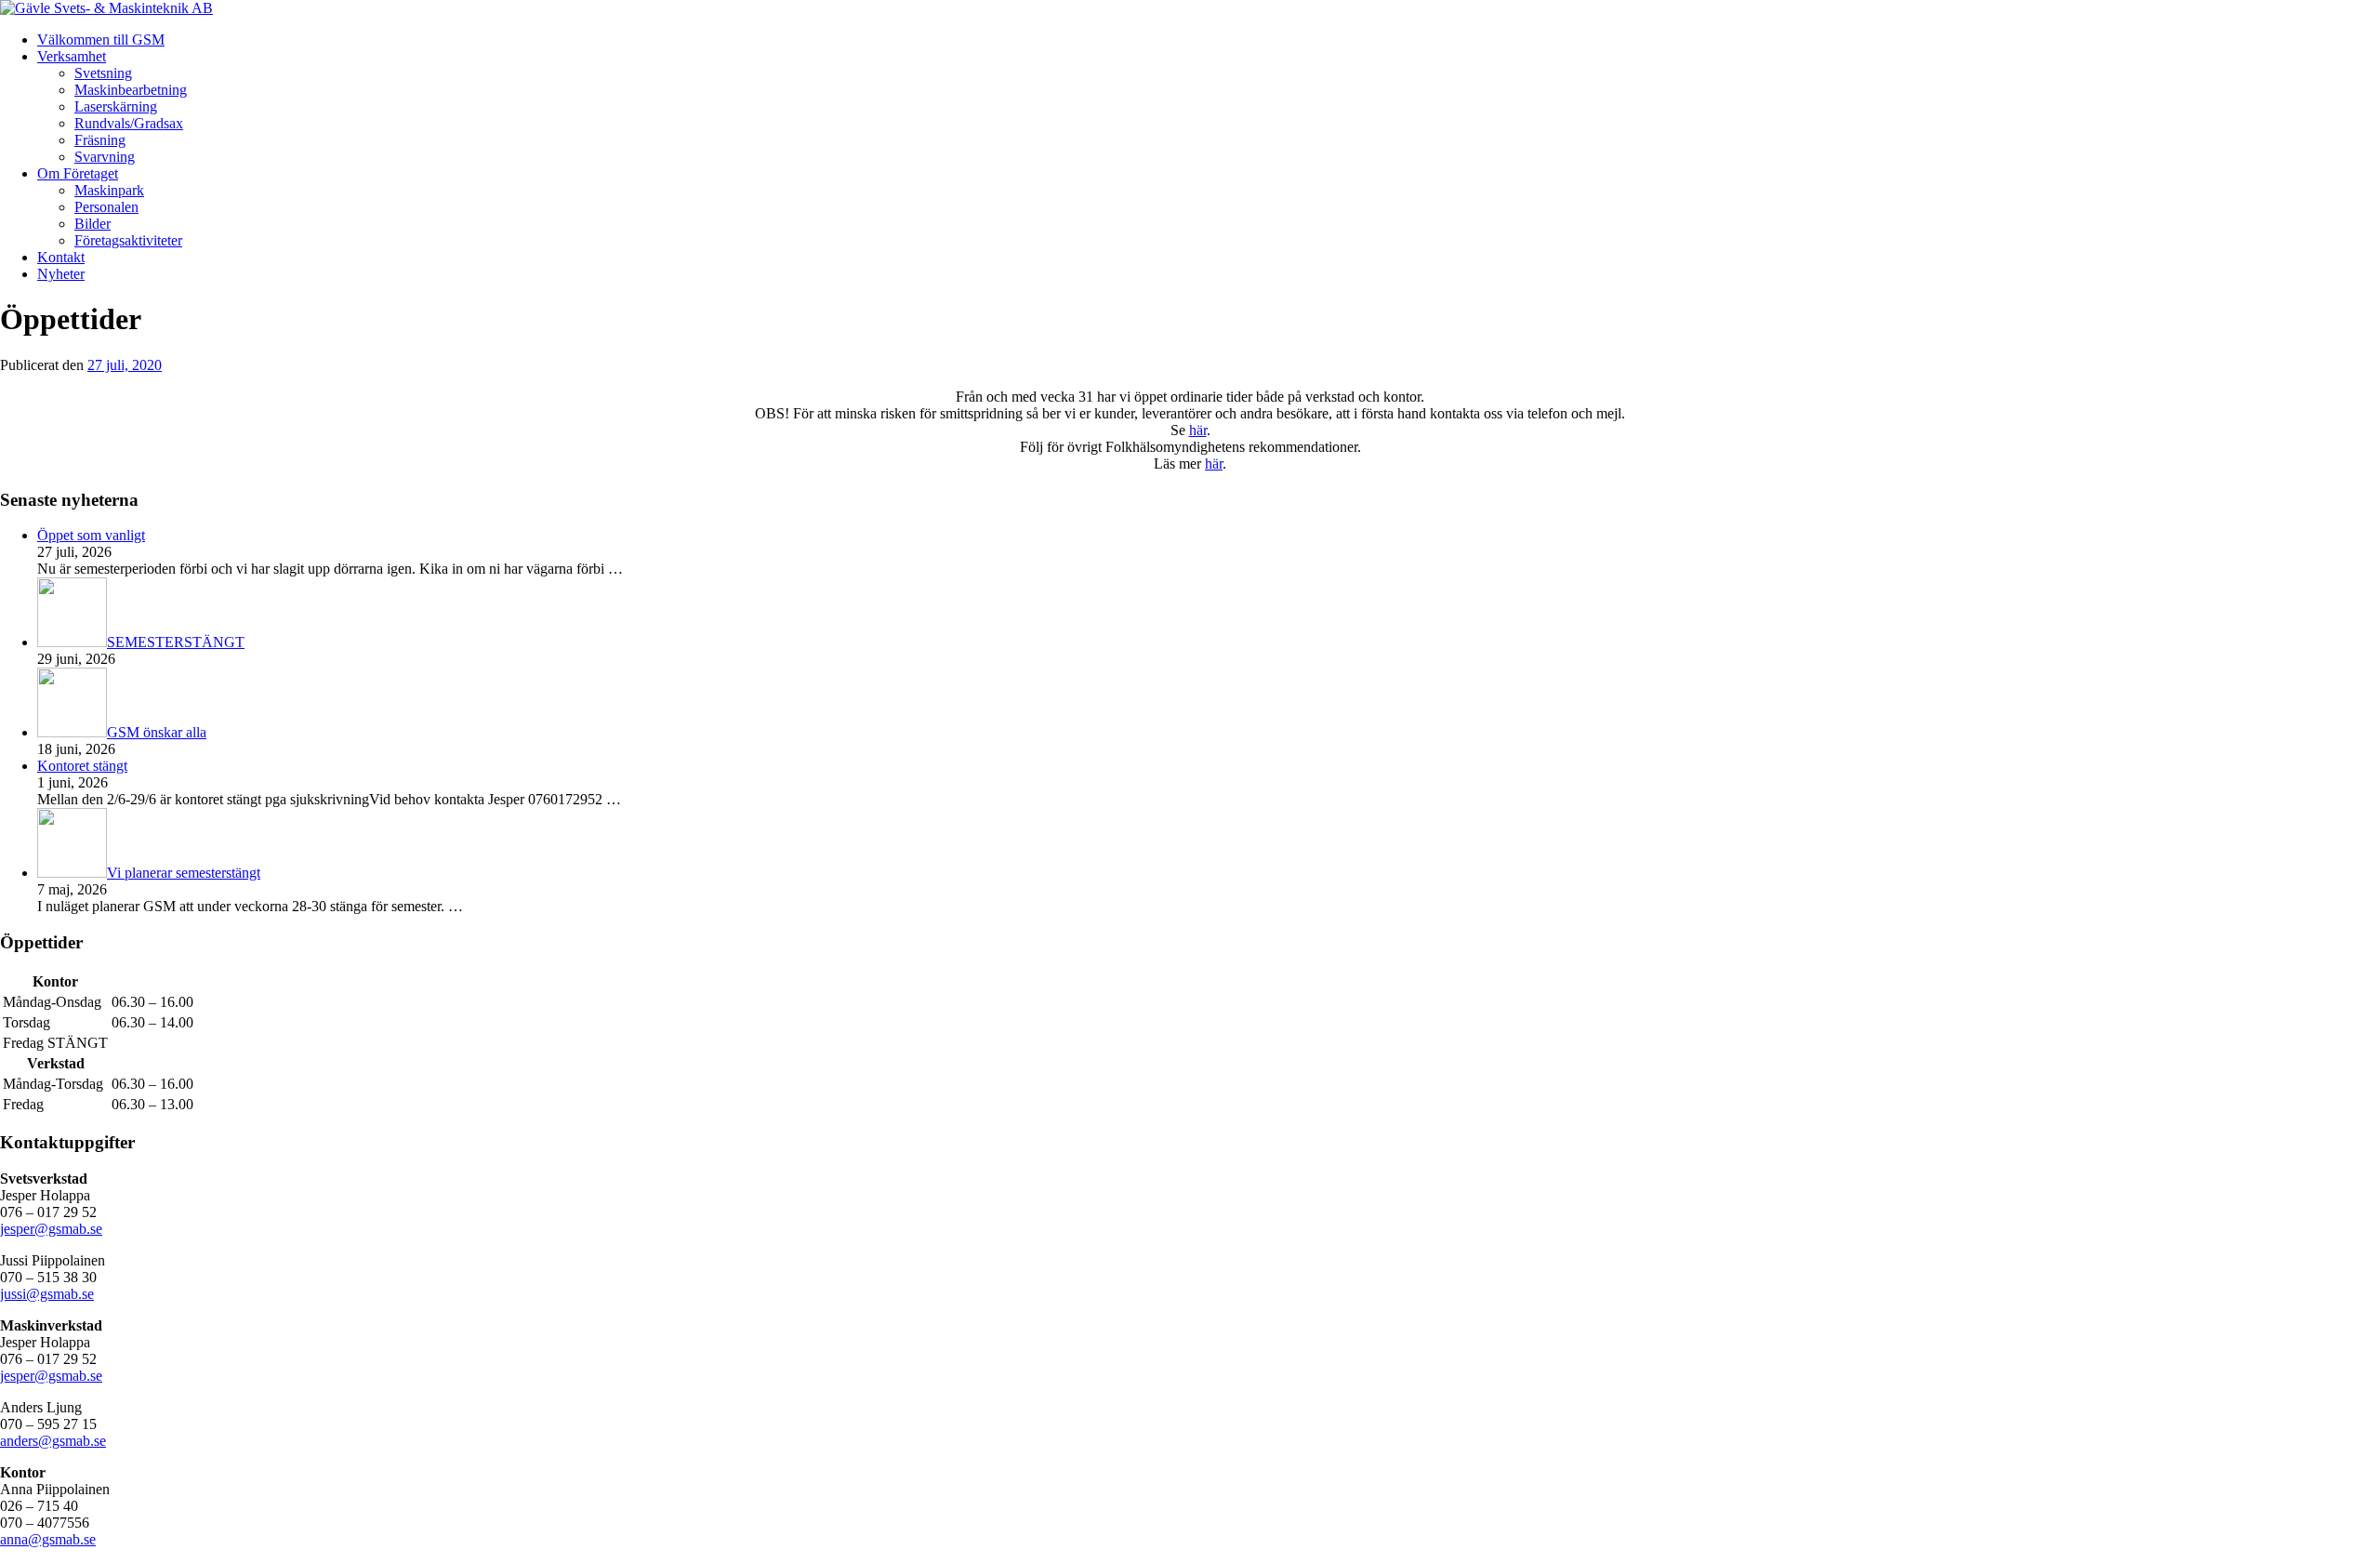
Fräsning (100, 140)
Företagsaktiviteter (128, 240)
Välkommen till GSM (101, 40)
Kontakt (61, 257)
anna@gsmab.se (48, 1539)
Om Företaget (78, 173)
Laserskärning (116, 106)
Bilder (93, 224)
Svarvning (105, 157)
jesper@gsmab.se (51, 1229)
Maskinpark (109, 190)
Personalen (106, 207)
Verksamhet (72, 56)
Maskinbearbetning (131, 90)
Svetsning (103, 73)
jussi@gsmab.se (47, 1294)
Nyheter (61, 274)
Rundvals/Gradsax (129, 123)
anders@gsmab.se (53, 1441)
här (1198, 430)
